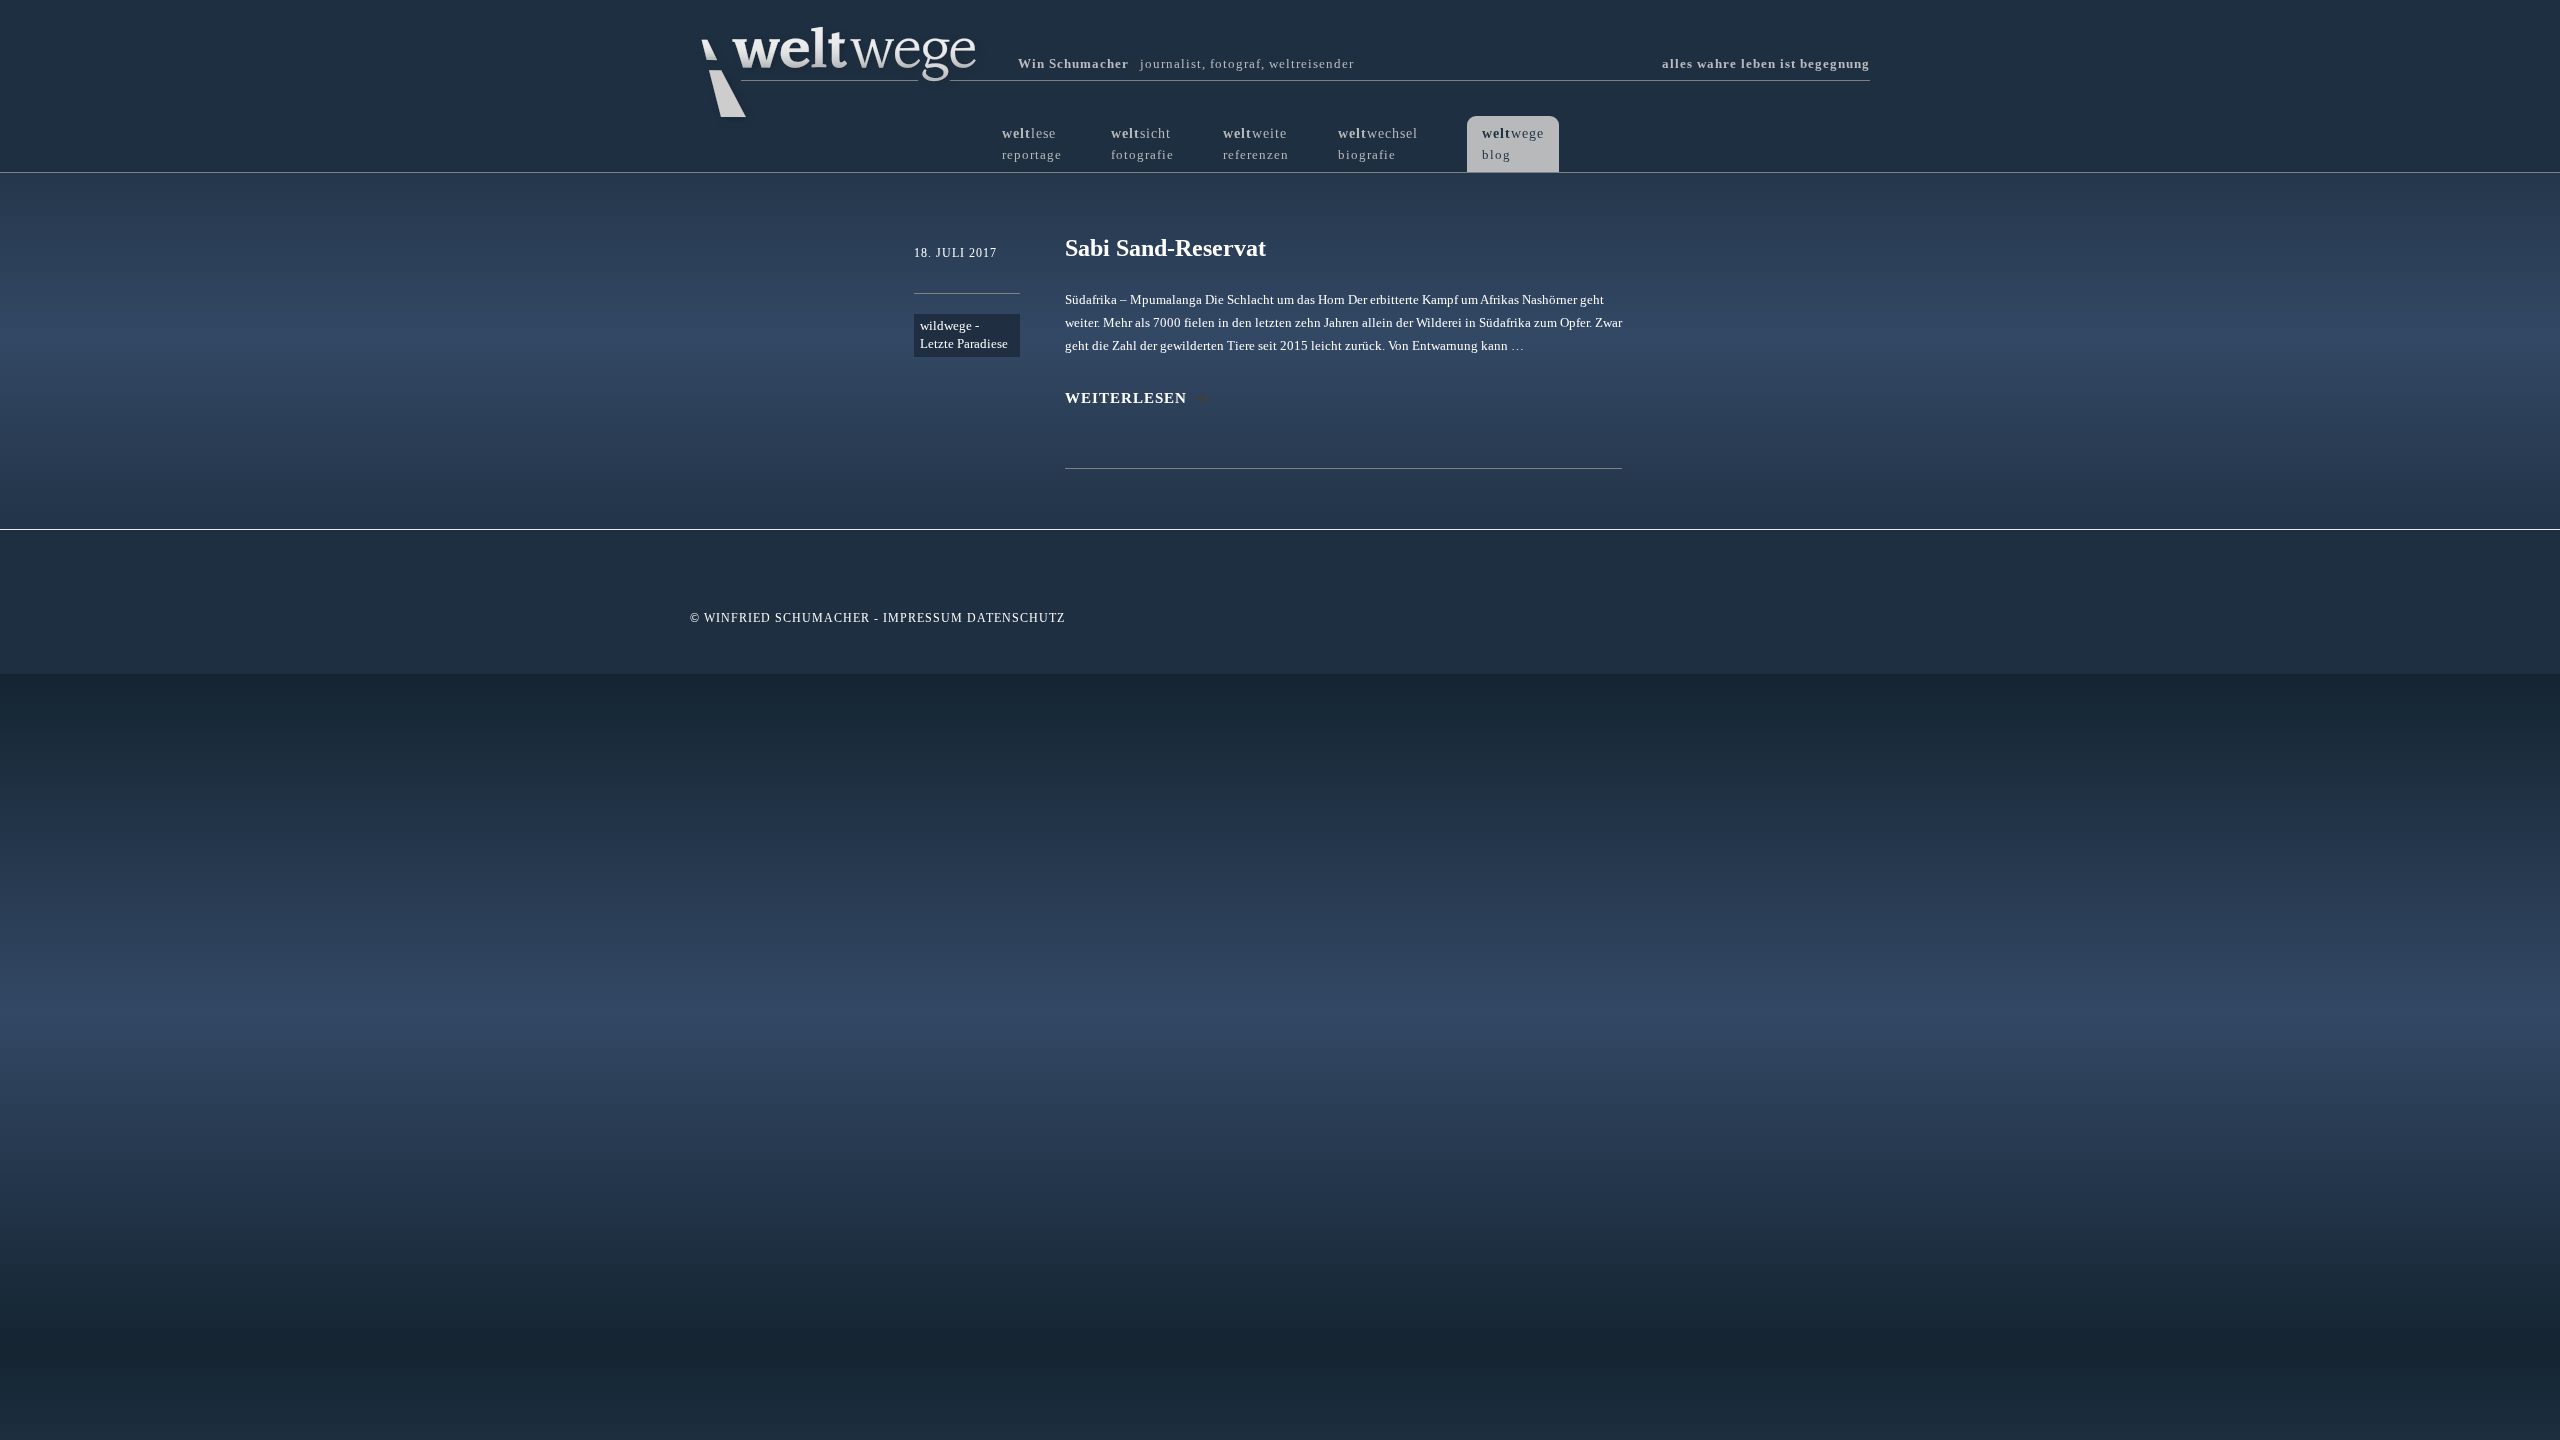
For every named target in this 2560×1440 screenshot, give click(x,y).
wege (1513, 143)
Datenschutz (1016, 618)
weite (1256, 143)
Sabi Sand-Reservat (1165, 248)
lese (1032, 143)
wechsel (1378, 143)
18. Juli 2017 (955, 253)
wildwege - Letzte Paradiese (964, 335)
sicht (1142, 143)
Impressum (923, 618)
